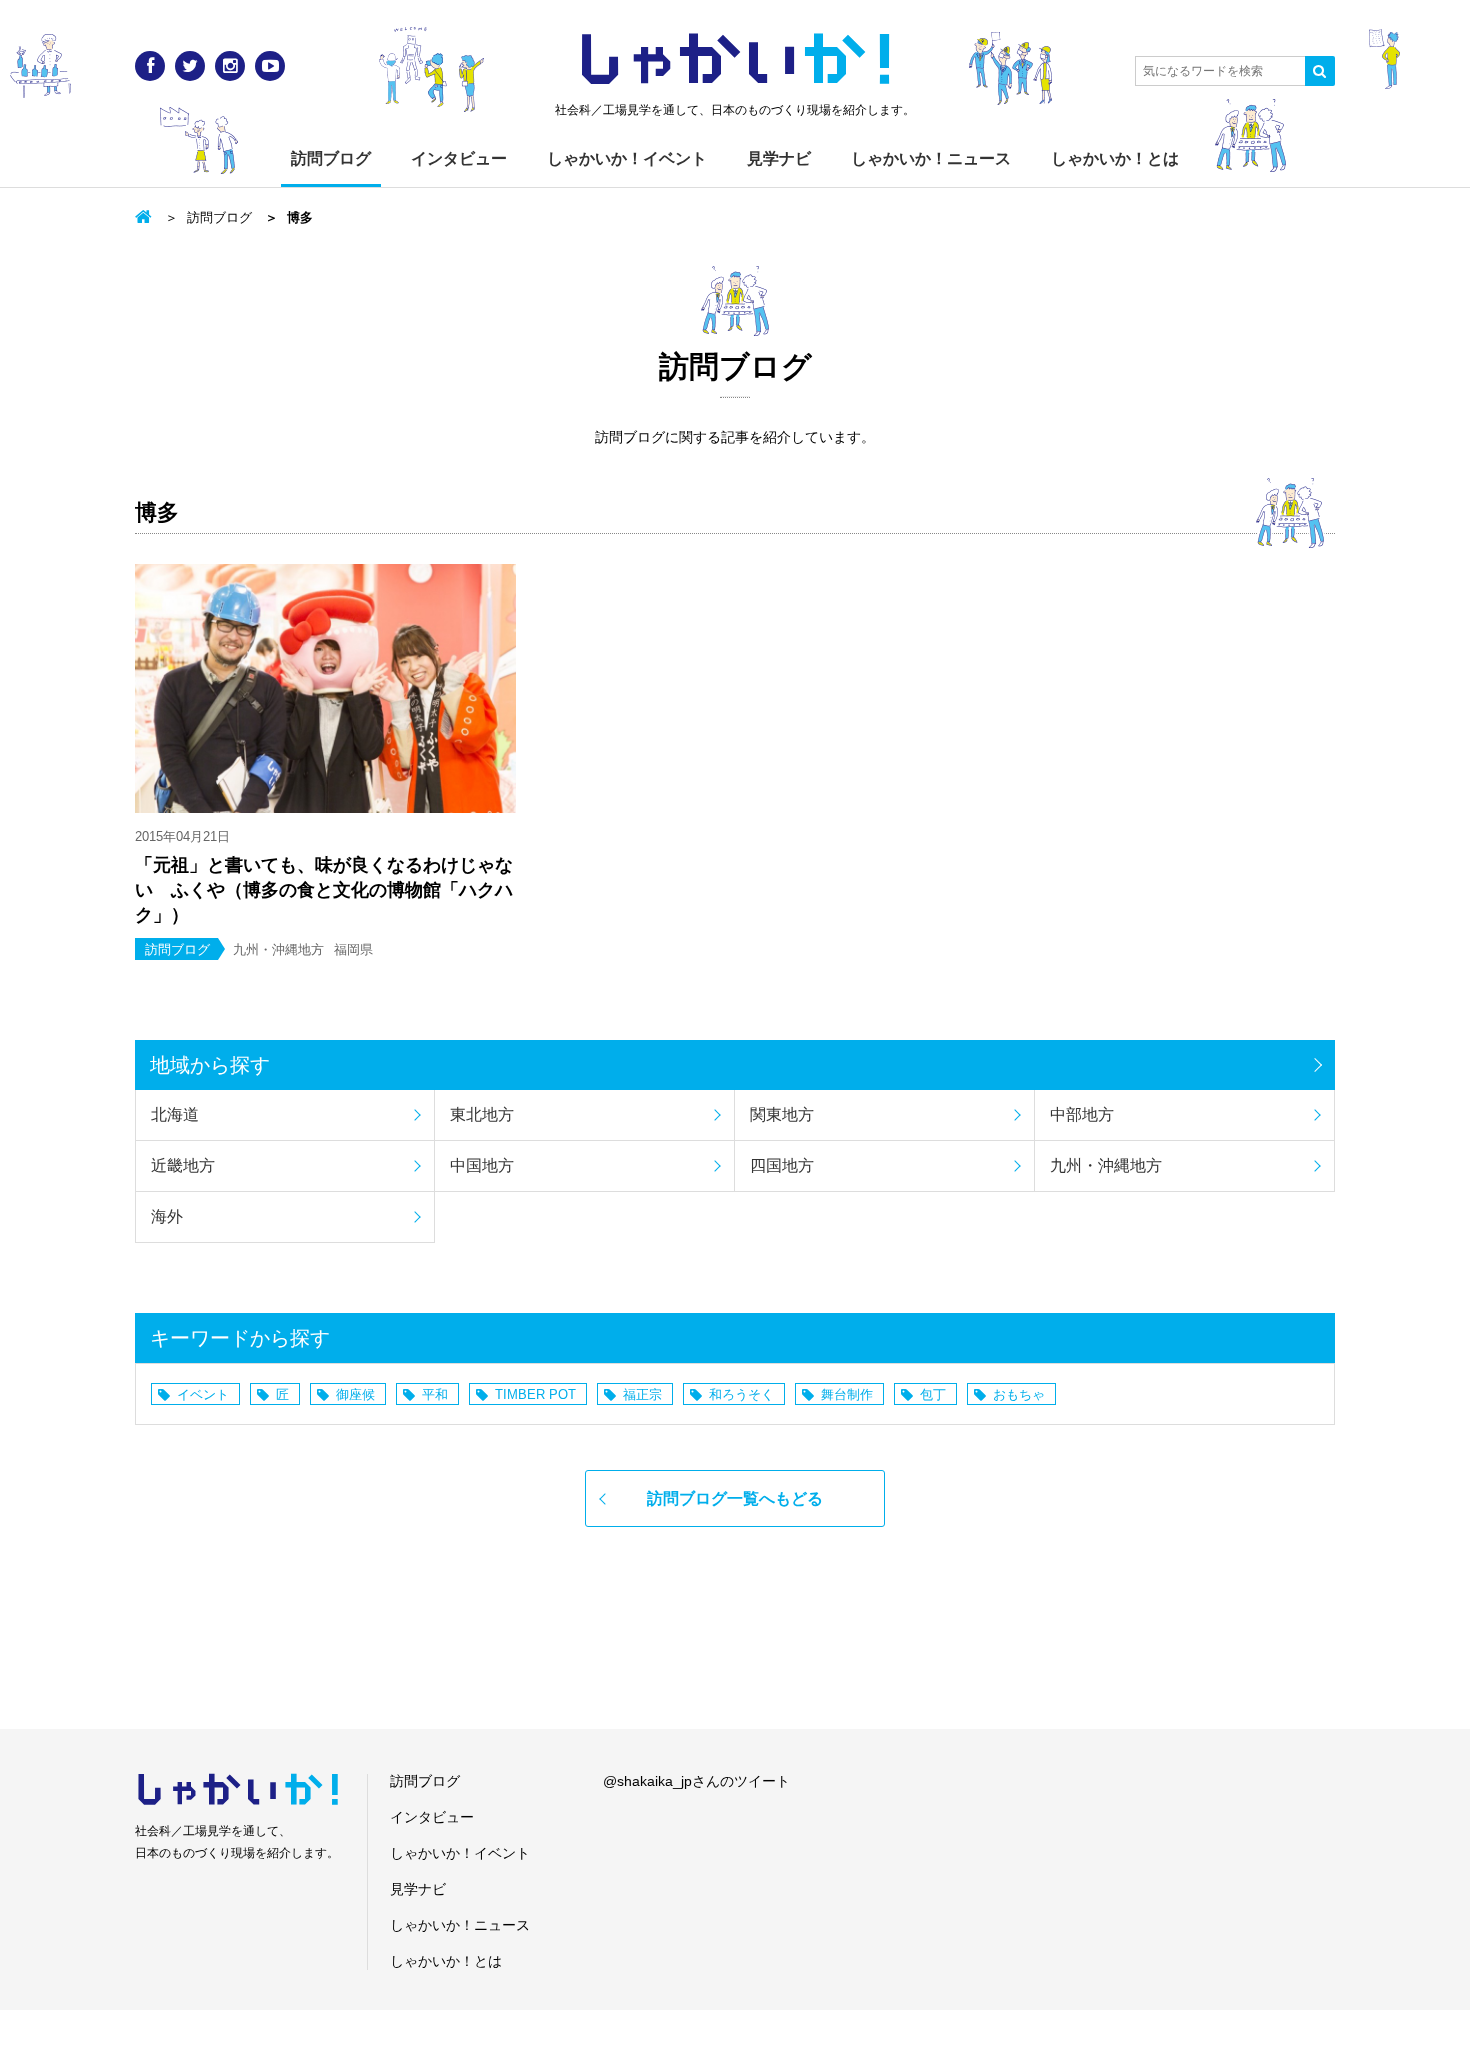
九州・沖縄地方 (1106, 1165)
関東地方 (782, 1114)
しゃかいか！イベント (627, 158)
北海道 (175, 1114)
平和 (435, 1394)
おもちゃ (1019, 1394)
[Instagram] (230, 66)
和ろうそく (741, 1394)
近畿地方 (183, 1165)
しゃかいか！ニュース (931, 158)
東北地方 (482, 1114)
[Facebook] (150, 66)
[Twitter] (190, 66)
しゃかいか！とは (1115, 158)
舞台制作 (847, 1394)
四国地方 (782, 1165)
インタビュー (459, 158)
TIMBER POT (535, 1394)
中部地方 (1082, 1114)
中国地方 (482, 1165)
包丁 (933, 1394)
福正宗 (642, 1394)
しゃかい (735, 60)
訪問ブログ (331, 158)
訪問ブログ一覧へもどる (735, 1498)
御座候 (355, 1394)
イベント (203, 1394)
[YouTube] (270, 66)
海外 (167, 1216)
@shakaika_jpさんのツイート (696, 1781)
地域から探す (210, 1065)
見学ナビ (779, 158)
